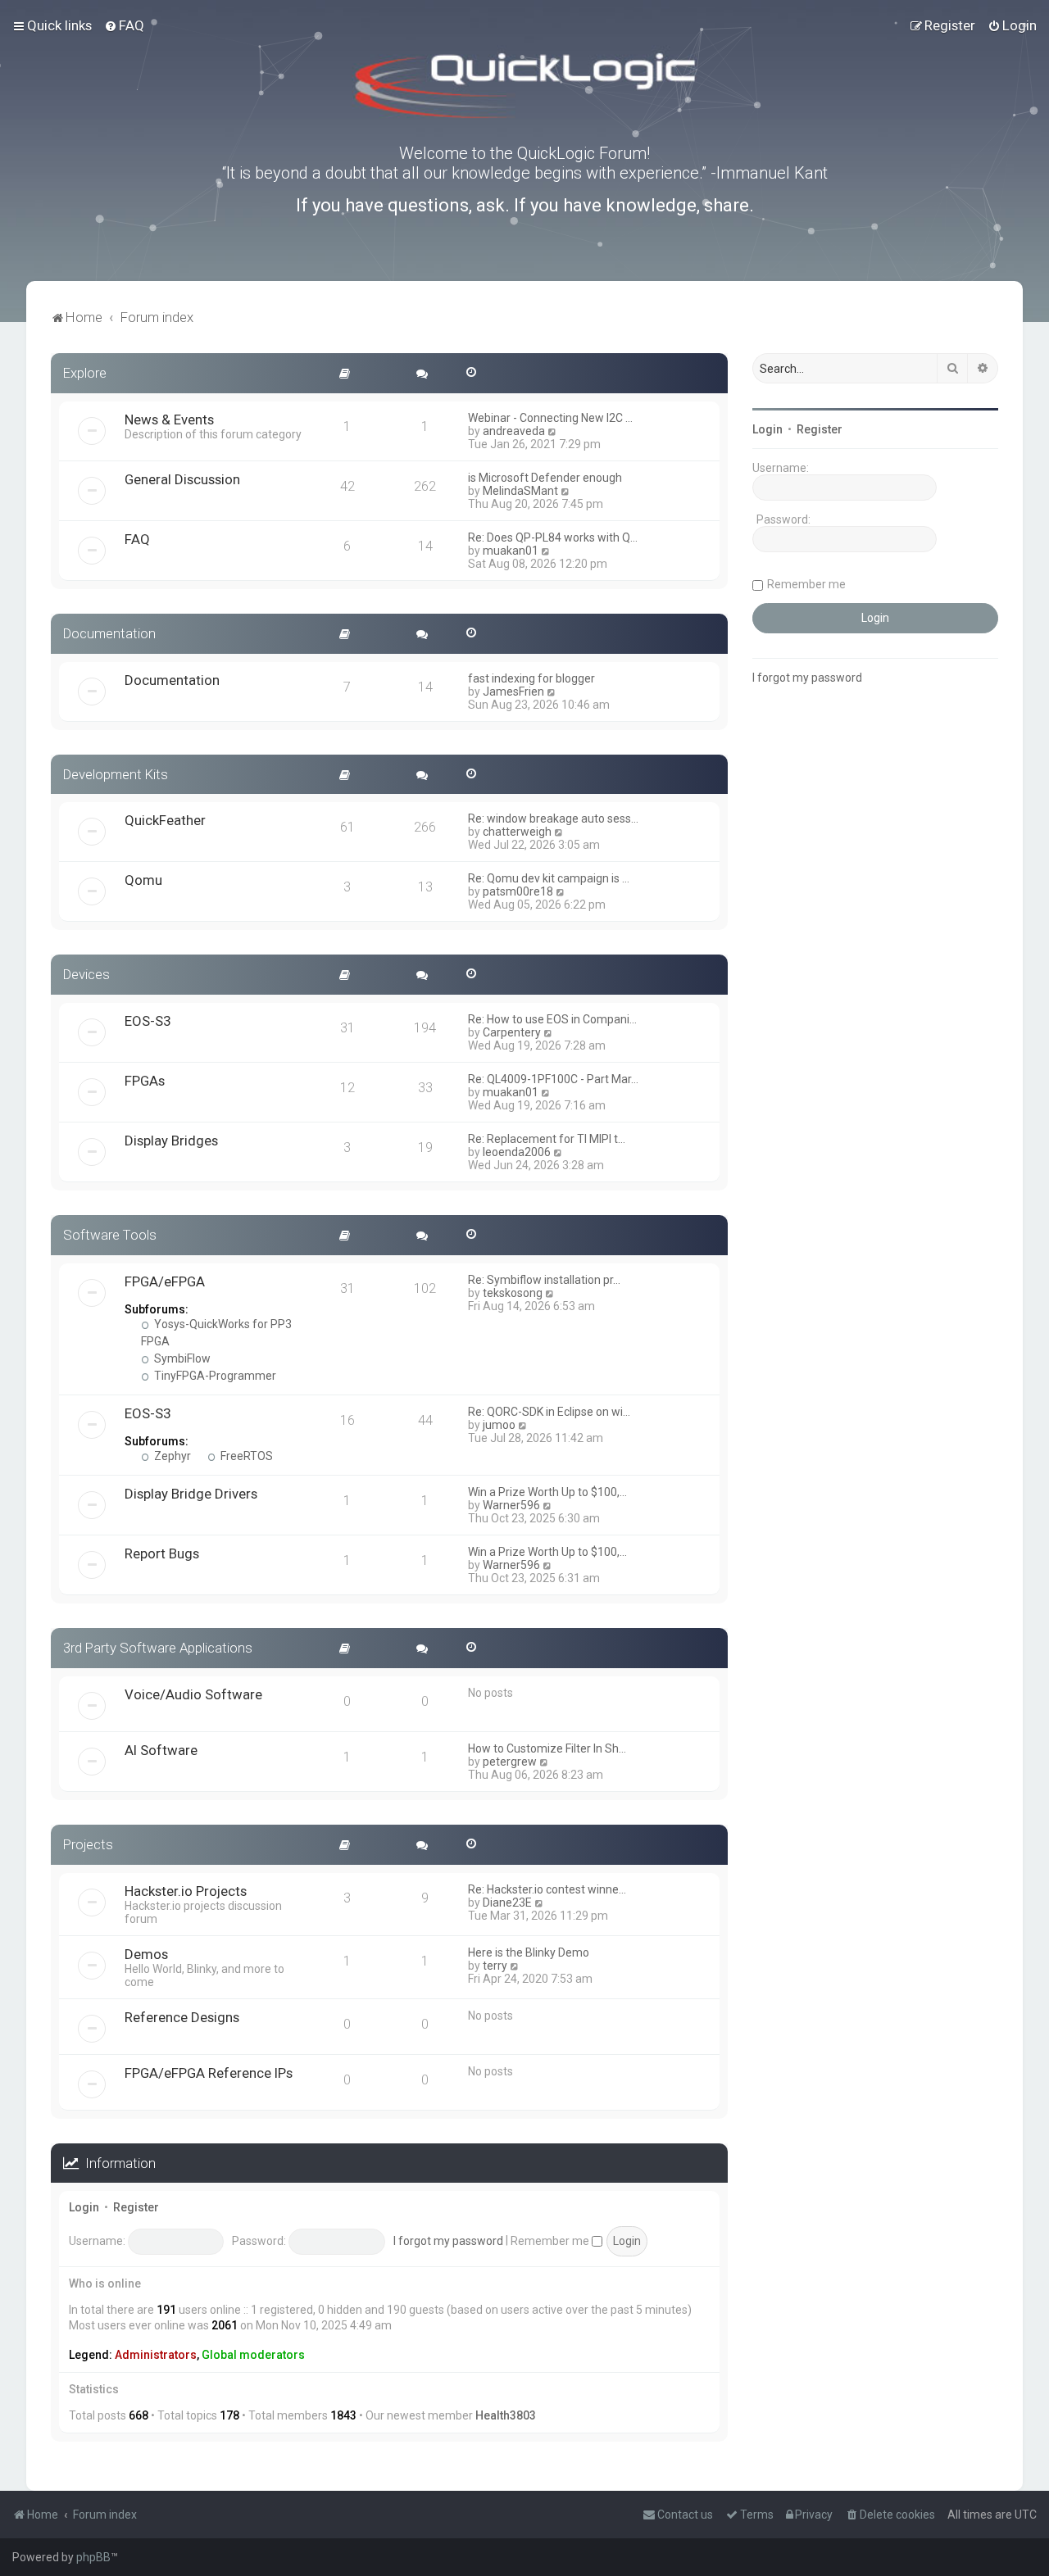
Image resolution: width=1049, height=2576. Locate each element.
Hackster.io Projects (186, 1891)
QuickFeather (165, 820)
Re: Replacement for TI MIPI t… (547, 1139)
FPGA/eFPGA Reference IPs (209, 2073)
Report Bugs (162, 1553)
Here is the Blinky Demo (529, 1952)
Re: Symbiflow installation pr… (544, 1280)
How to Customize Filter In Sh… (547, 1748)
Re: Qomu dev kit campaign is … (549, 878)
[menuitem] (124, 25)
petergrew (510, 1762)
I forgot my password (448, 2241)
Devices (86, 974)
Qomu (143, 880)
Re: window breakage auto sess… (553, 819)
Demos (146, 1954)
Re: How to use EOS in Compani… (552, 1019)
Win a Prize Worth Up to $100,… (547, 1492)
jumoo (499, 1425)
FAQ (137, 539)
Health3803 (506, 2415)
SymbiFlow (181, 1358)
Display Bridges (171, 1141)
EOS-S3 (148, 1021)
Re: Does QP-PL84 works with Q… (553, 537)
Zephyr (171, 1456)
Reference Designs (182, 2017)
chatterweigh (517, 832)
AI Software (161, 1750)
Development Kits (116, 774)
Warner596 (511, 1505)
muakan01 (511, 551)
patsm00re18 (518, 891)
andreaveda (514, 431)
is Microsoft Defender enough (545, 478)
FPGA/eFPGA (165, 1281)
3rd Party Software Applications (158, 1648)
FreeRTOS (245, 1456)
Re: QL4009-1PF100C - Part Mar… (553, 1079)
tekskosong (513, 1293)
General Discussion (182, 479)
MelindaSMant (520, 491)
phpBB (93, 2557)
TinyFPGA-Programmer (214, 1376)
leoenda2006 (517, 1152)
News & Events (169, 420)
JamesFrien (513, 692)
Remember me (551, 2241)
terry (495, 1966)
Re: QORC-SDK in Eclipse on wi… (549, 1412)
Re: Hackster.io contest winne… (547, 1889)
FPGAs (145, 1081)
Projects (88, 1844)
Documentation (109, 633)
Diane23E (507, 1903)
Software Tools (110, 1235)
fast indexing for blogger (531, 678)
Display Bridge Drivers (191, 1494)
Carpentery (512, 1032)
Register (136, 2207)
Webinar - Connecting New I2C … (550, 418)
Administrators (156, 2355)
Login (84, 2207)
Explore (85, 373)
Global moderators (253, 2355)
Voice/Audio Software (193, 1694)
